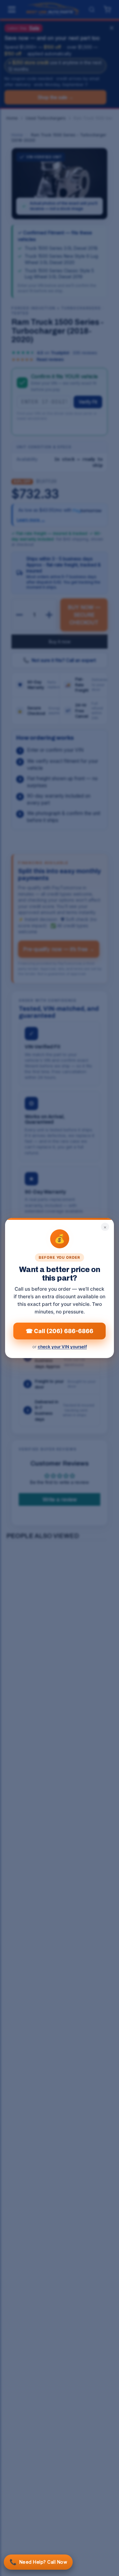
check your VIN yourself (62, 1347)
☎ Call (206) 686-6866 (60, 1331)
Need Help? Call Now (38, 2562)
